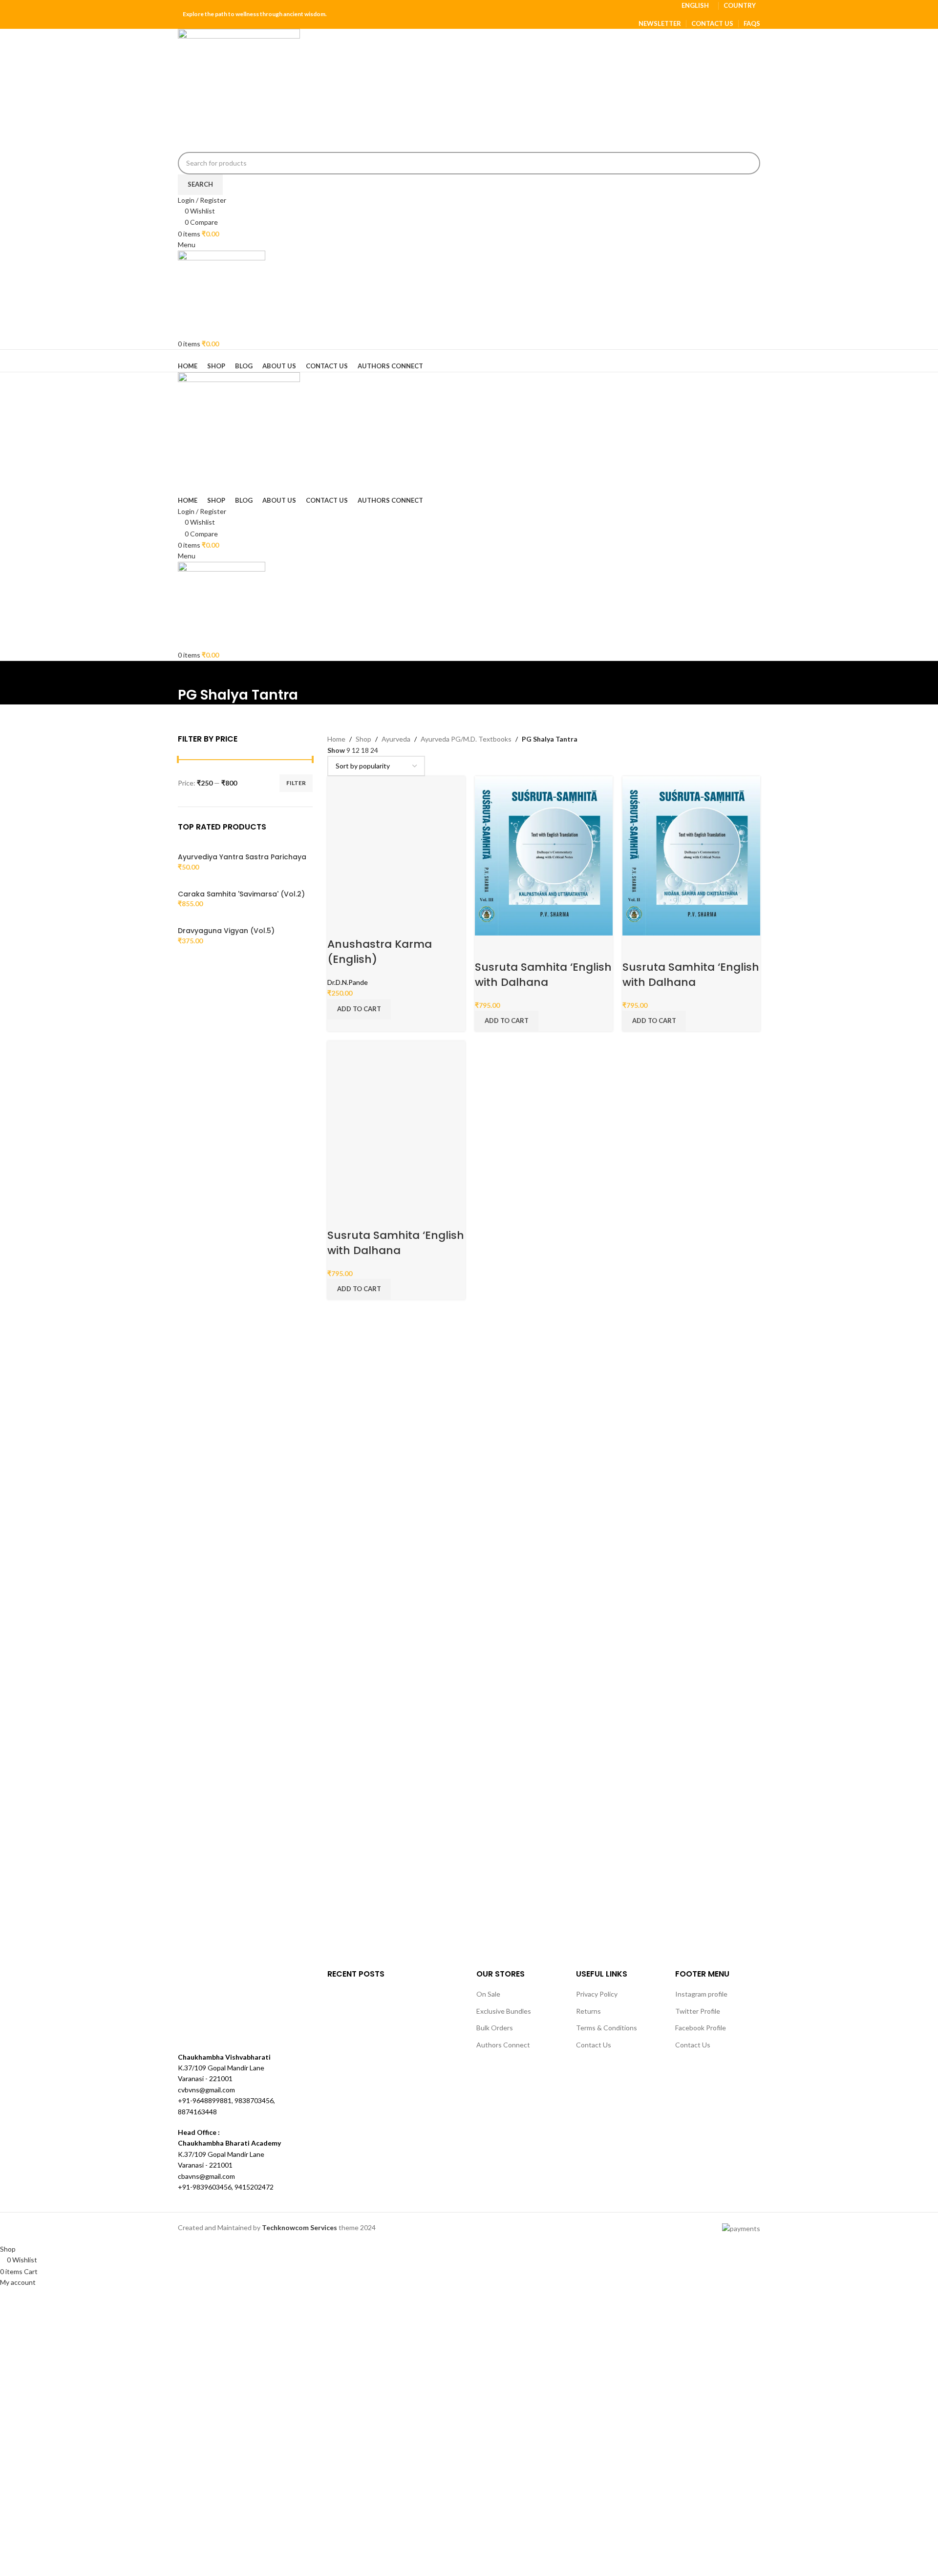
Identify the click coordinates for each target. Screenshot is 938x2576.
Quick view (365, 925)
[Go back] (190, 673)
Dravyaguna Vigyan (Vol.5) (226, 931)
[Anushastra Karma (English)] (377, 843)
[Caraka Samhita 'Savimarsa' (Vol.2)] (200, 884)
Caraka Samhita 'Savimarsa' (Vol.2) (241, 894)
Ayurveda (396, 739)
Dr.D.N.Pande (348, 982)
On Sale (488, 1994)
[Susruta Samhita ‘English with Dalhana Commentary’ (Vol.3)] (544, 855)
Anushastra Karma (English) (380, 952)
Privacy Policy (597, 1994)
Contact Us (594, 2045)
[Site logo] (239, 89)
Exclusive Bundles (504, 2011)
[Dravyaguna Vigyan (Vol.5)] (200, 921)
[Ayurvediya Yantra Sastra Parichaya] (200, 847)
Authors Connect (503, 2045)
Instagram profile (701, 1994)
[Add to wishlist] (391, 925)
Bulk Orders (495, 2028)
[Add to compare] (340, 925)
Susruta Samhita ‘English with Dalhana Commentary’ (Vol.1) (396, 1250)
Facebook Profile (701, 2028)
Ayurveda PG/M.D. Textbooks (466, 739)
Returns (588, 2011)
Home (336, 739)
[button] (359, 1009)
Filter (296, 783)
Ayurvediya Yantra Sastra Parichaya (242, 857)
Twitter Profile (698, 2011)
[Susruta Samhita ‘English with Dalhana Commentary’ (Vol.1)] (396, 1121)
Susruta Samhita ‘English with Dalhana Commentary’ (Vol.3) (543, 982)
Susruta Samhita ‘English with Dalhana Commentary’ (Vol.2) (691, 982)
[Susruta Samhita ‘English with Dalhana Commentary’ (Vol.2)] (691, 855)
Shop (363, 739)
